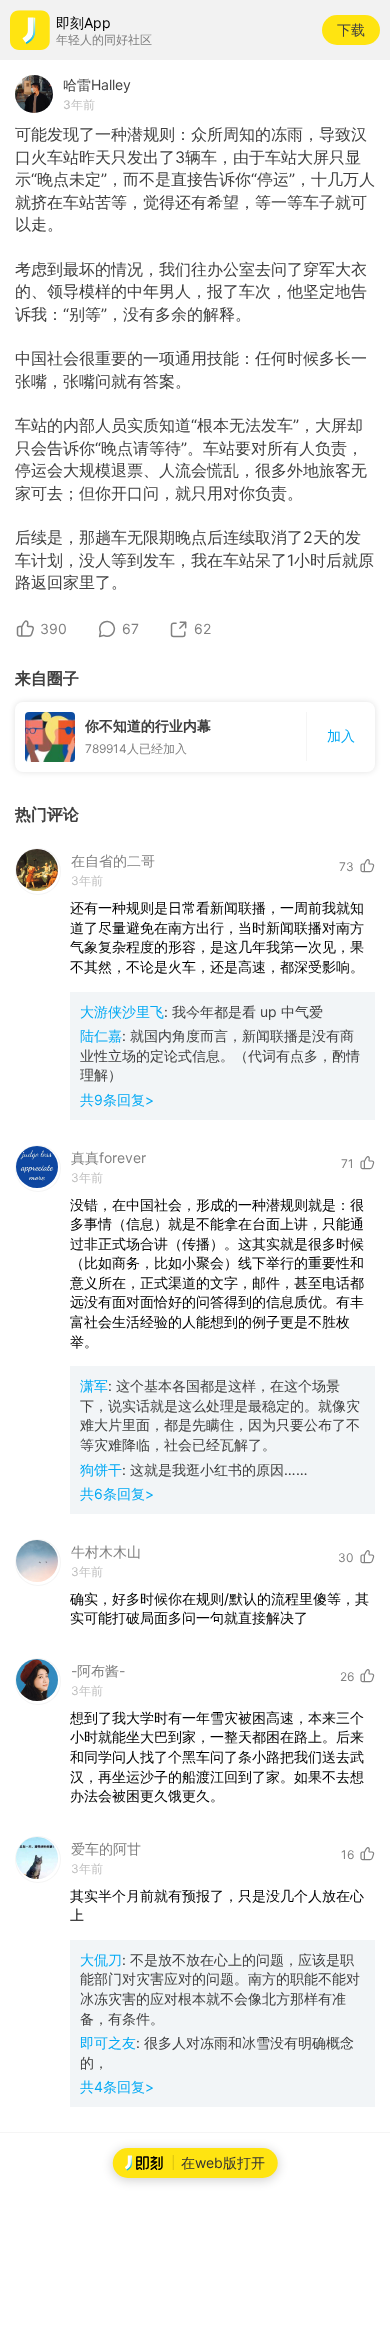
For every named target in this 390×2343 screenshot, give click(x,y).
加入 (341, 735)
